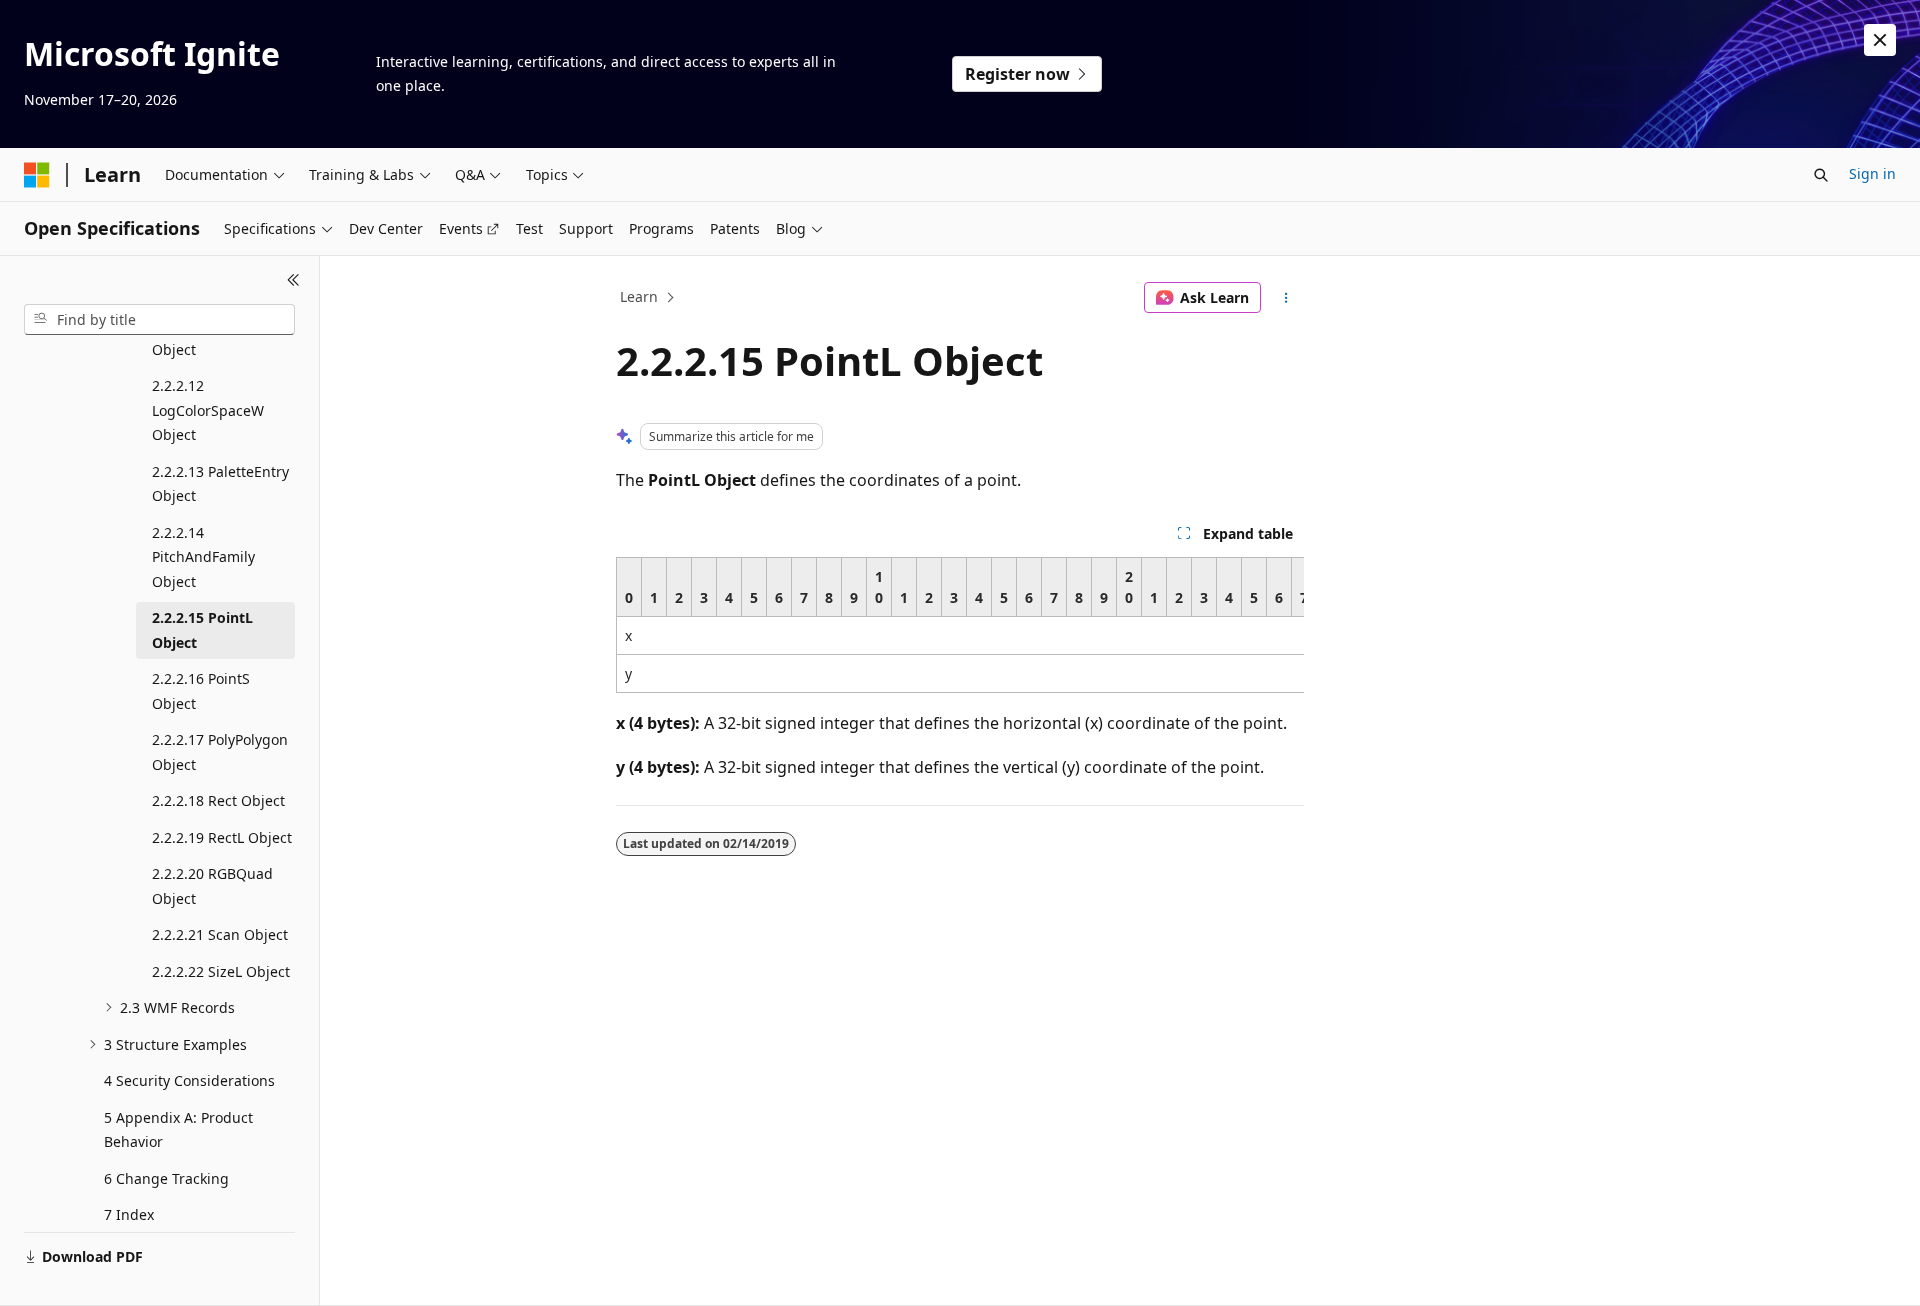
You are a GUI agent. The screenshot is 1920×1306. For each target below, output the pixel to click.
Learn (639, 296)
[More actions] (1286, 298)
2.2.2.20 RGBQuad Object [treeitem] (212, 886)
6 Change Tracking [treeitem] (166, 1178)
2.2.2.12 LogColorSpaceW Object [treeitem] (208, 410)
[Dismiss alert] (1880, 40)
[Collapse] (293, 280)
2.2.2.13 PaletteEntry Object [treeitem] (220, 484)
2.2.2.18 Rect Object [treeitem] (218, 800)
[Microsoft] (37, 175)
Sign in (1872, 173)
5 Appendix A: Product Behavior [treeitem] (178, 1130)
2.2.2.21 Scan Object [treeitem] (220, 934)
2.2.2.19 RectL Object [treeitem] (222, 837)
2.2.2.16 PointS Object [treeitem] (201, 691)
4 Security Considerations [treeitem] (189, 1080)
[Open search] (1821, 175)
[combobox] (159, 320)
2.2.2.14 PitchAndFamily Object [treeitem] (203, 557)
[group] (960, 625)
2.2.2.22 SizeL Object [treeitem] (221, 971)
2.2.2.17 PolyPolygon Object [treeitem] (220, 752)
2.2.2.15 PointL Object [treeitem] (202, 630)
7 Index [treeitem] (129, 1214)
